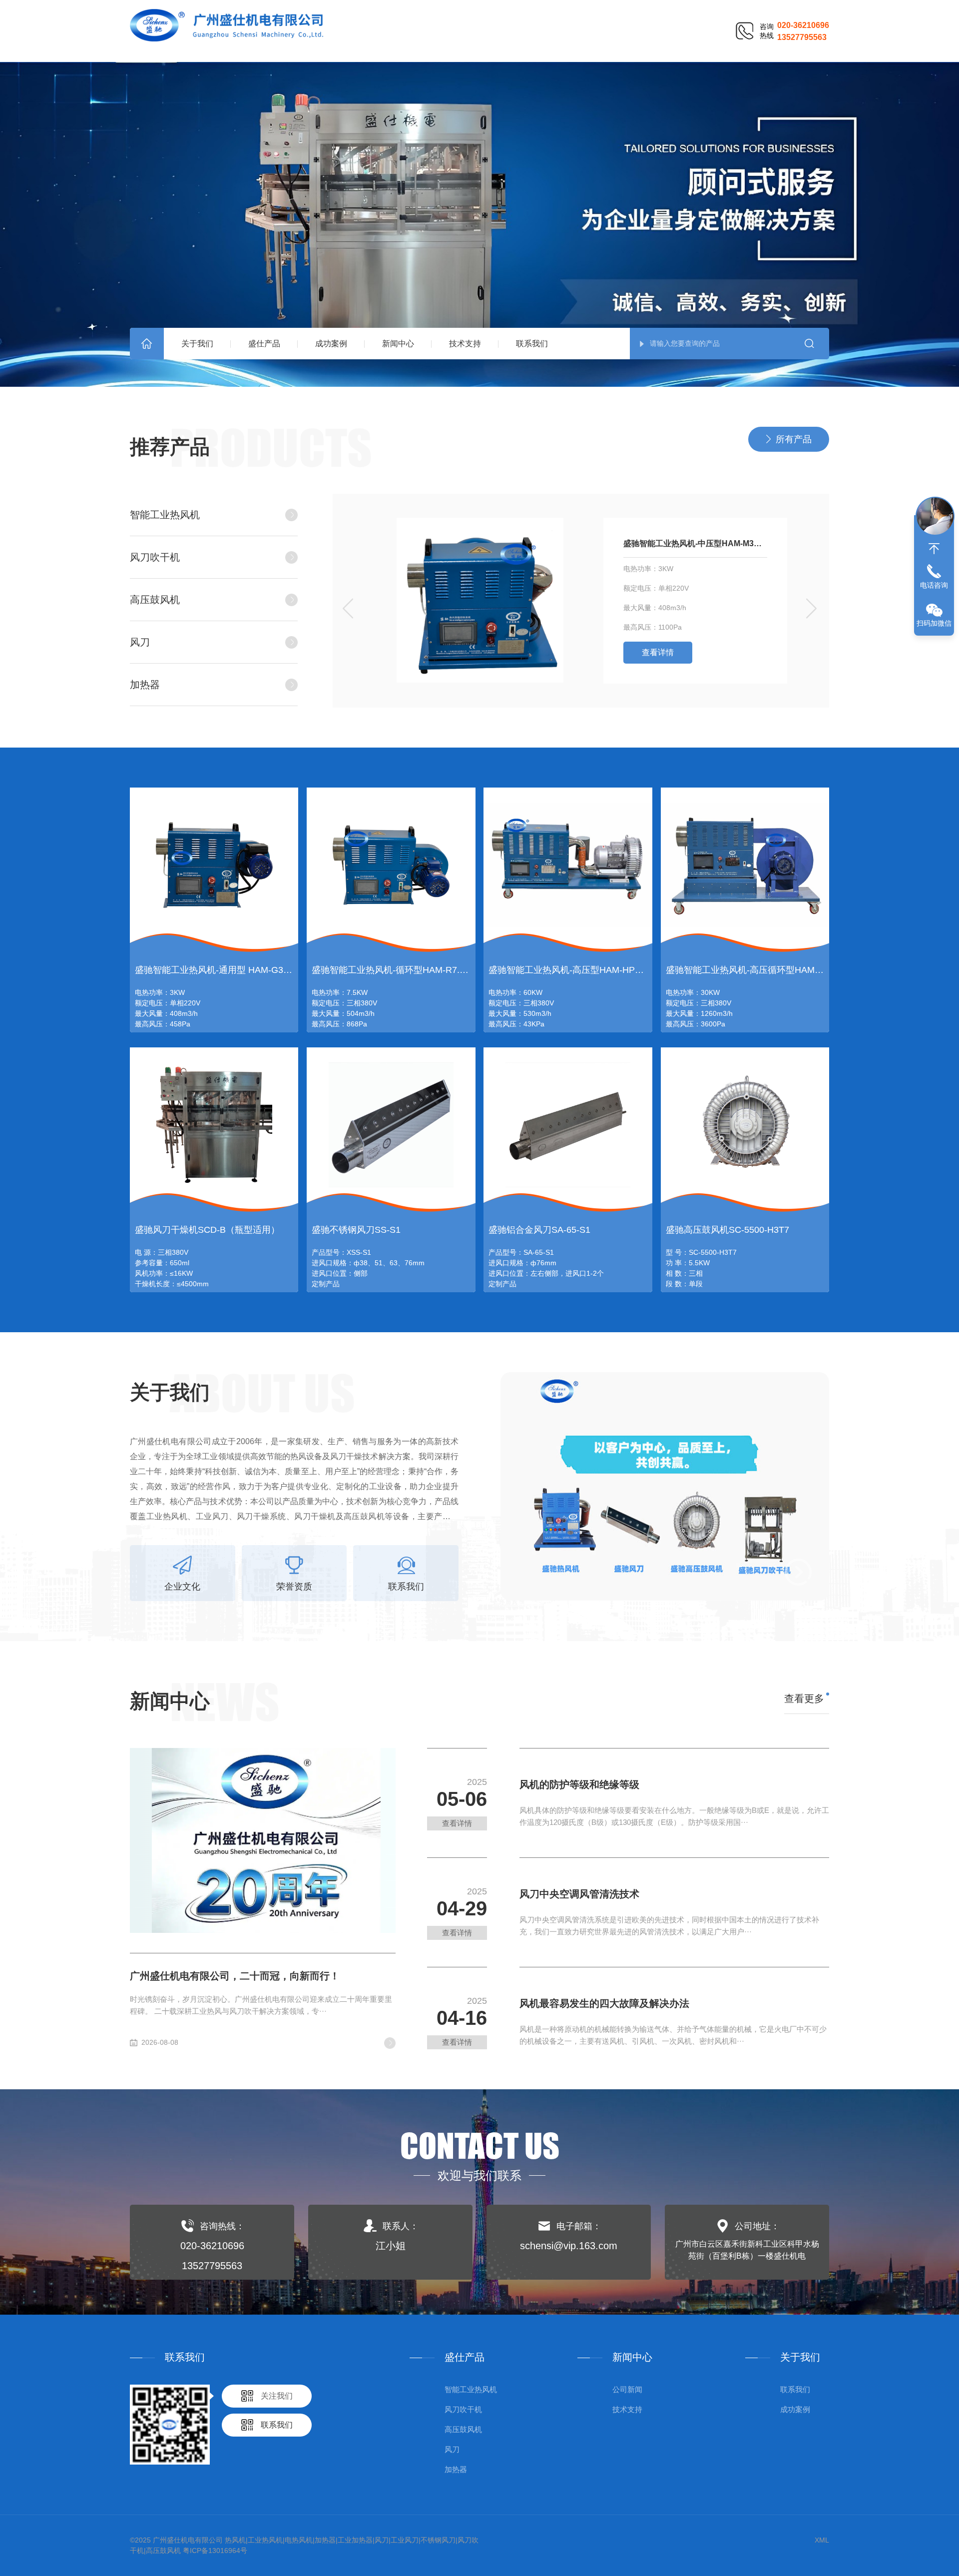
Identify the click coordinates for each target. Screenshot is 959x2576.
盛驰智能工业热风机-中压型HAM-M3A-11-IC (695, 543)
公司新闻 (627, 2389)
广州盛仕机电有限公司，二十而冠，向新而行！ (235, 1976)
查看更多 (804, 1699)
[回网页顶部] (934, 549)
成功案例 (331, 344)
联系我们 (532, 344)
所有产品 (794, 439)
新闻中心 (398, 344)
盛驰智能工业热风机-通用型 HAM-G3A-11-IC (224, 970)
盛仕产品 (264, 344)
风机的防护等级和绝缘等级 (579, 1784)
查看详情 (658, 652)
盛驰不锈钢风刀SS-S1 (356, 1230)
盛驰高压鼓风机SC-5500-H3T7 (727, 1230)
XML (822, 2540)
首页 (147, 344)
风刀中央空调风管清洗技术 (579, 1894)
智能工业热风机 (165, 515)
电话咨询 (934, 585)
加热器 (145, 685)
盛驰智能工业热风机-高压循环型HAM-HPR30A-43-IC (772, 970)
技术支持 (465, 344)
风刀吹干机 (155, 557)
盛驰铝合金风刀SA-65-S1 (539, 1230)
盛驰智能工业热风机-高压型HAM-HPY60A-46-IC (585, 970)
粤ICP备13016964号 (215, 2551)
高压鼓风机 (155, 600)
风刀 (140, 642)
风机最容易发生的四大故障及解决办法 (604, 2003)
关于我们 (197, 344)
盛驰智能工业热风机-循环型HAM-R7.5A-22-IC (404, 970)
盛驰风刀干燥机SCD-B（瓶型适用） (207, 1230)
